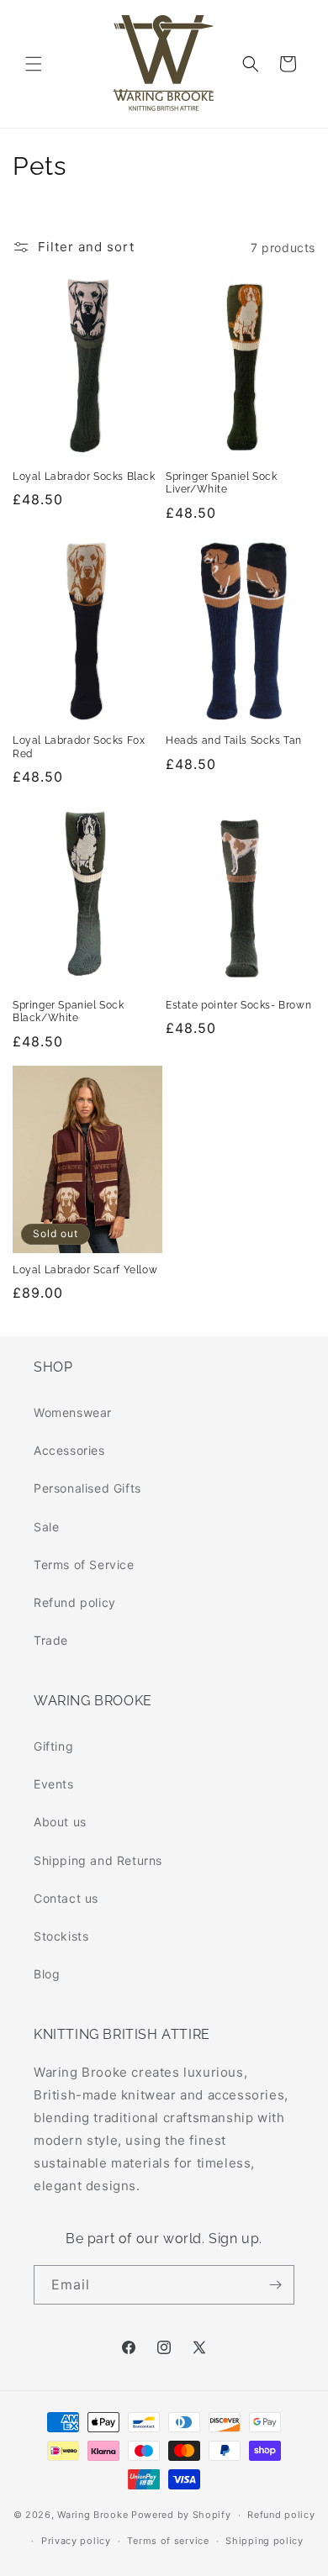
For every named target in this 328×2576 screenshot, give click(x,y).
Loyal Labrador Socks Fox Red (79, 747)
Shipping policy (265, 2541)
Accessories (69, 1450)
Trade (51, 1640)
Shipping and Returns (98, 1860)
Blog (47, 1974)
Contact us (66, 1898)
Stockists (61, 1936)
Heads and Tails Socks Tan (234, 740)
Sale (46, 1527)
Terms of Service (84, 1565)
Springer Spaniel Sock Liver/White (222, 483)
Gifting (53, 1746)
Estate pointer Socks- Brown (238, 1005)
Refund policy (75, 1602)
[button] (34, 64)
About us (60, 1822)
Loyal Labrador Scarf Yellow (85, 1270)
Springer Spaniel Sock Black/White (69, 1012)
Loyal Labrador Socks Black (84, 477)
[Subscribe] (275, 2285)
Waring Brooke (93, 2515)
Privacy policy (76, 2541)
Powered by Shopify (181, 2515)
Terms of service (168, 2541)
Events (54, 1784)
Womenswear (73, 1412)
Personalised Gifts (87, 1488)
